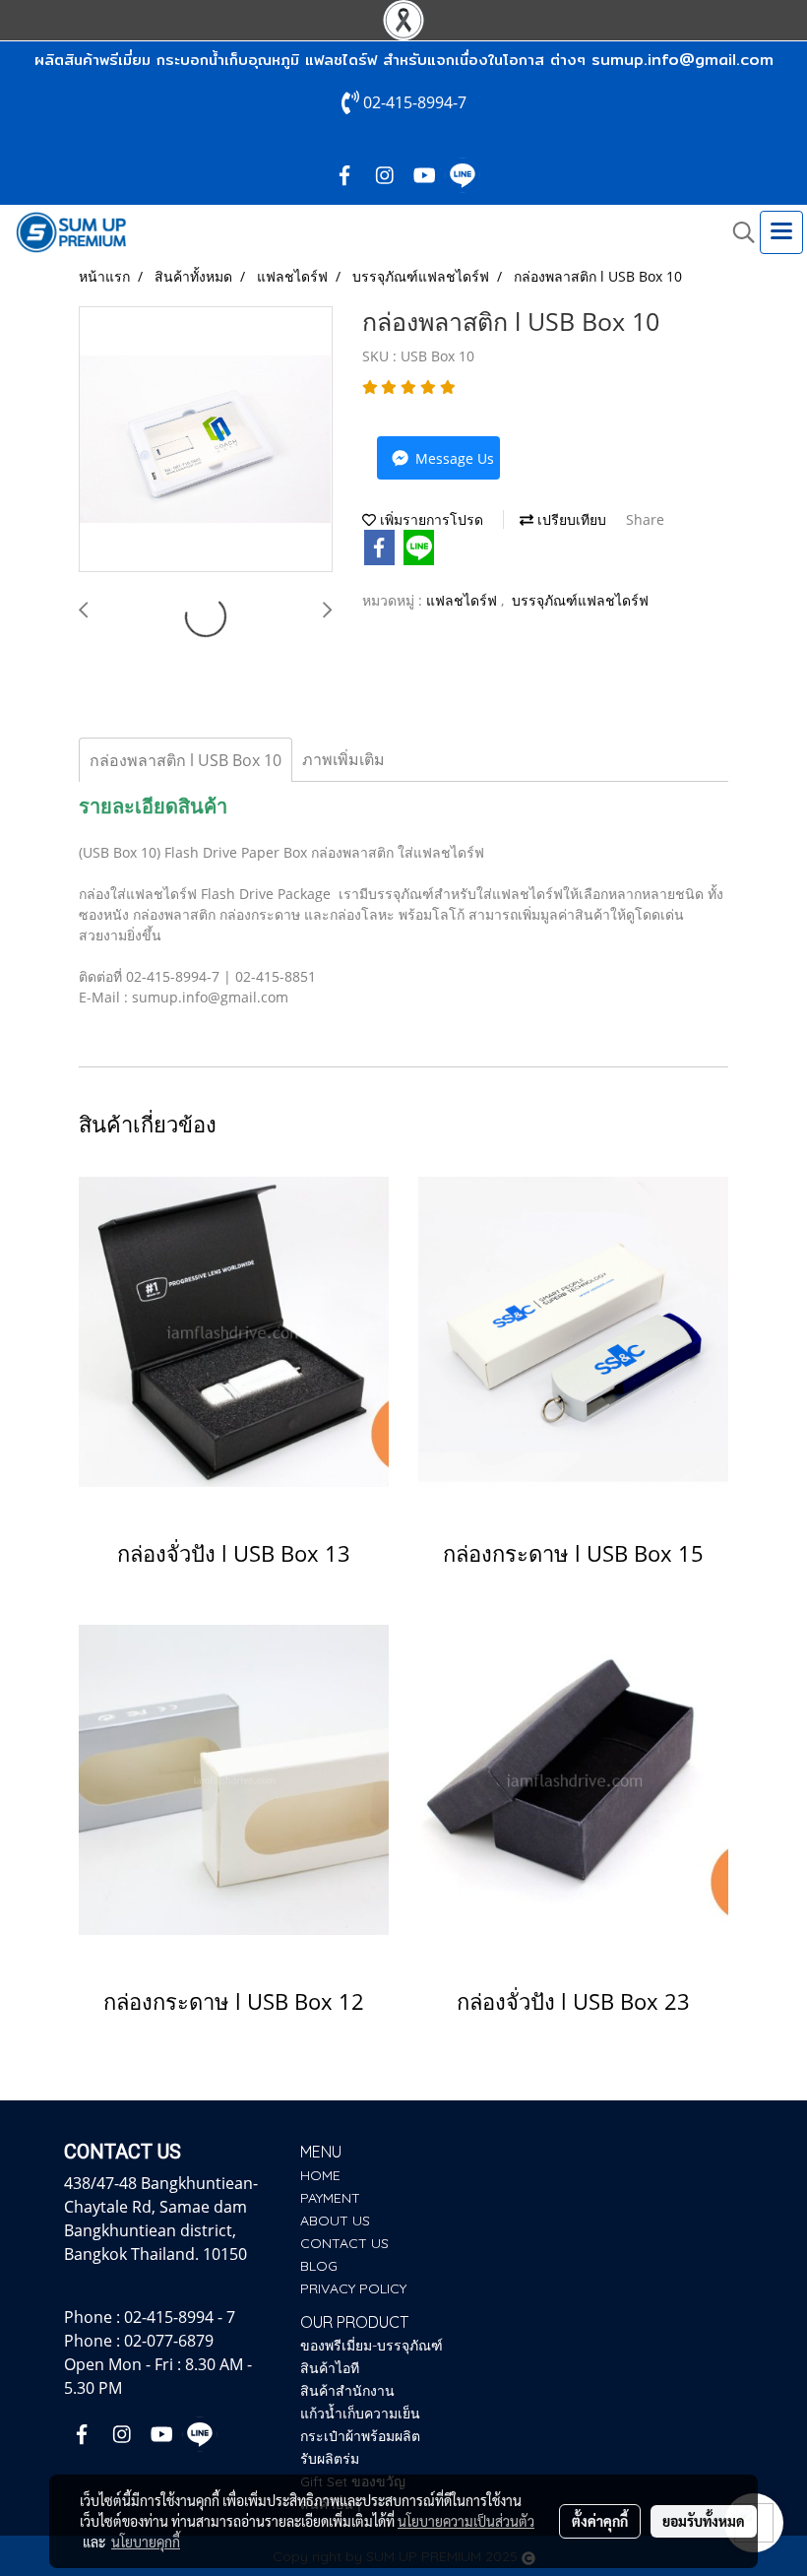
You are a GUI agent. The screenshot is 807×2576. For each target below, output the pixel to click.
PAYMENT (330, 2198)
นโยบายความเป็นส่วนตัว (466, 2521)
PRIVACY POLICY (353, 2288)
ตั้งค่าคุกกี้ (600, 2521)
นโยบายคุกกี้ (146, 2542)
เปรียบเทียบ (570, 519)
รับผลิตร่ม (330, 2459)
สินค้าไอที (330, 2368)
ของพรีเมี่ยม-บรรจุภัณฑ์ (372, 2346)
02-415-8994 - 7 (180, 2317)
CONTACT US (344, 2243)
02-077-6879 (169, 2341)
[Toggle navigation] (781, 232)
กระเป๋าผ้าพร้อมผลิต (360, 2436)
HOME (320, 2175)
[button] (737, 232)
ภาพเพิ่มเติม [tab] (343, 759)
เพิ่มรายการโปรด (430, 519)
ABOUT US (335, 2221)
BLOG (319, 2266)
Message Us (453, 458)
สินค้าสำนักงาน (347, 2391)
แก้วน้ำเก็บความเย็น (360, 2414)
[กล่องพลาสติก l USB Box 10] (206, 440)
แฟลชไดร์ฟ (464, 600)
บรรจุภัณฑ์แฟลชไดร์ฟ (580, 600)
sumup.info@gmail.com (683, 60)
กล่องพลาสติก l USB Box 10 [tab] (186, 760)
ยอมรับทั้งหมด (704, 2521)
